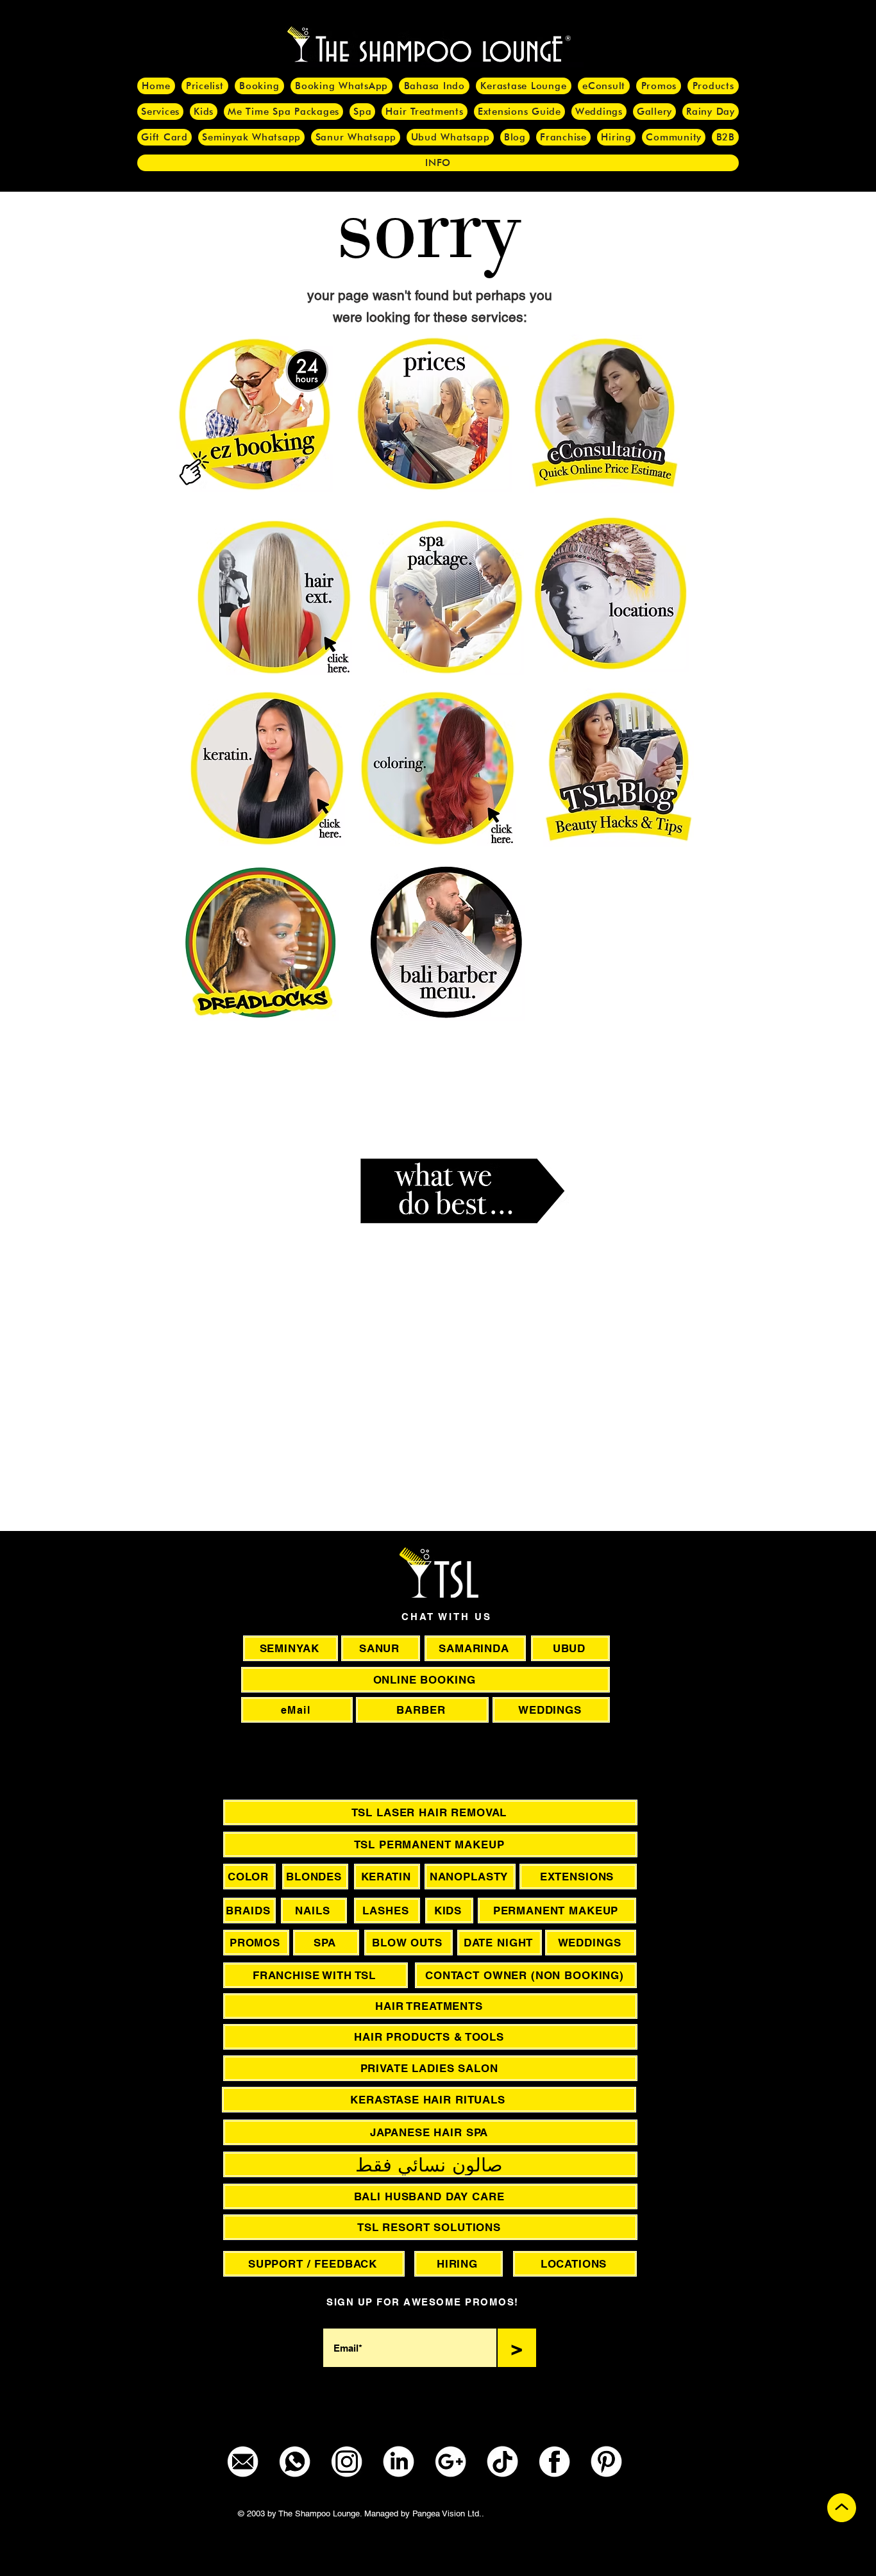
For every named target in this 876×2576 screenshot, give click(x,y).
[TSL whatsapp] (295, 2462)
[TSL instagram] (347, 2462)
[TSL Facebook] (554, 2462)
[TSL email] (243, 2462)
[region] (579, 1410)
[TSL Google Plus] (451, 2462)
